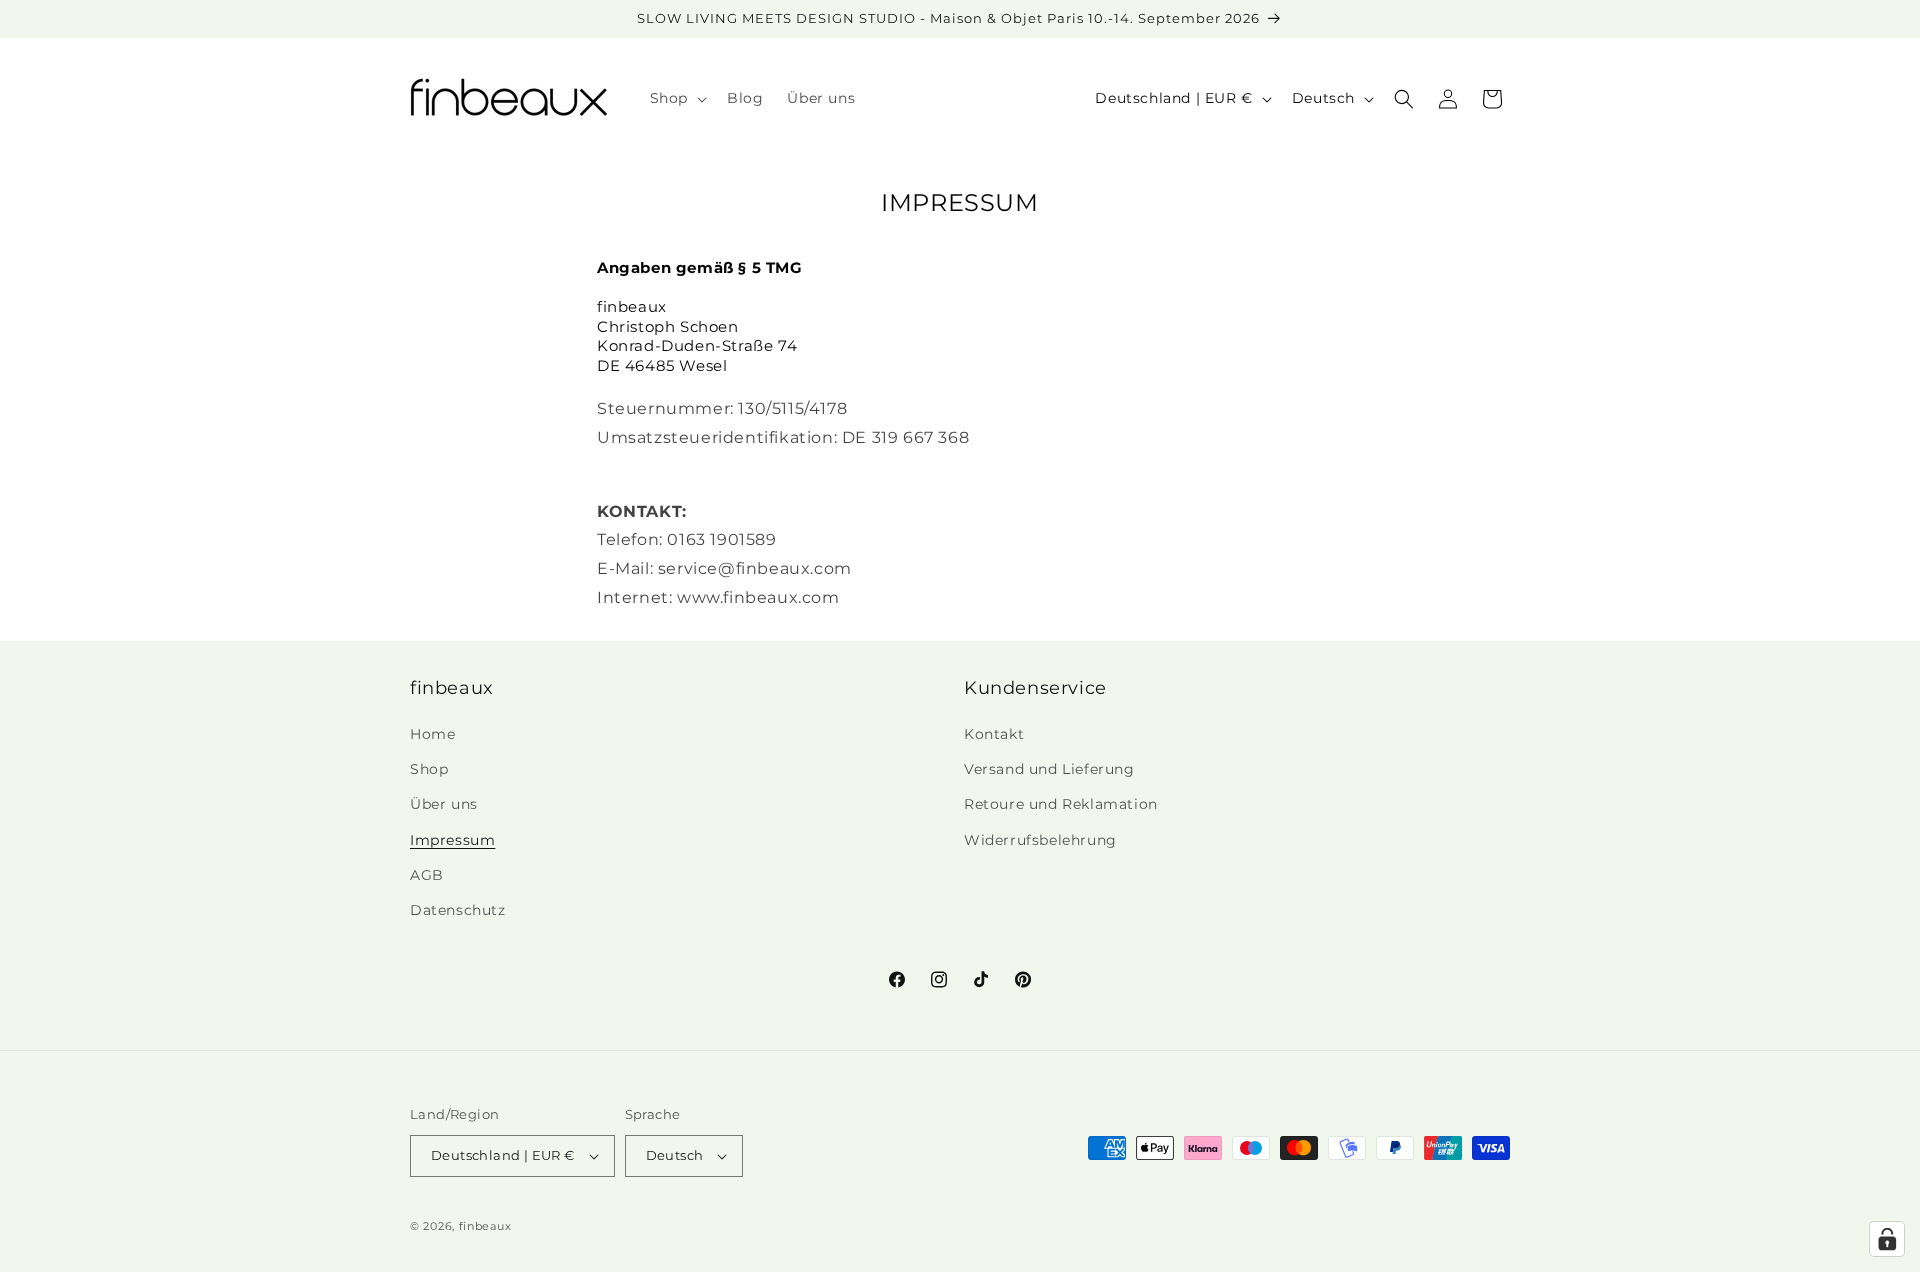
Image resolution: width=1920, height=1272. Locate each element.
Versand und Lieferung (1049, 769)
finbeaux (485, 1226)
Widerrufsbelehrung (1040, 840)
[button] (676, 98)
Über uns (444, 804)
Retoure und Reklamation (1061, 804)
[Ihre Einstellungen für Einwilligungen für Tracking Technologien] (1887, 1239)
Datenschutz (458, 910)
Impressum (452, 840)
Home (432, 734)
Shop (429, 769)
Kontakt (994, 734)
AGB (427, 875)
